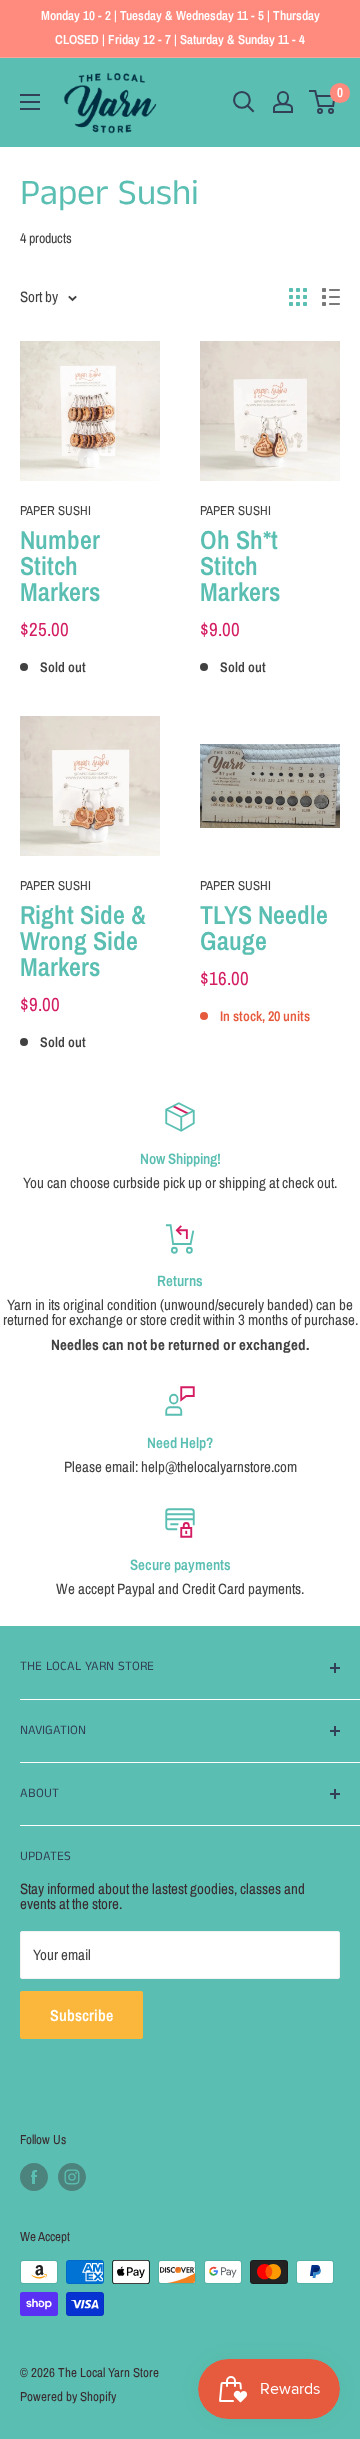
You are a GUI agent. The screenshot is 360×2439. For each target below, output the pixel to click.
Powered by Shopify (68, 2396)
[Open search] (244, 102)
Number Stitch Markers (60, 566)
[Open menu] (30, 102)
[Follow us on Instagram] (72, 2177)
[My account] (283, 102)
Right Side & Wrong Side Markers (83, 941)
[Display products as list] (331, 297)
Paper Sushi (55, 510)
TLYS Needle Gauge (264, 928)
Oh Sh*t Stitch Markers (240, 566)
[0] (323, 102)
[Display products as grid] (298, 297)
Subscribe (81, 2015)
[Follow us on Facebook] (34, 2177)
